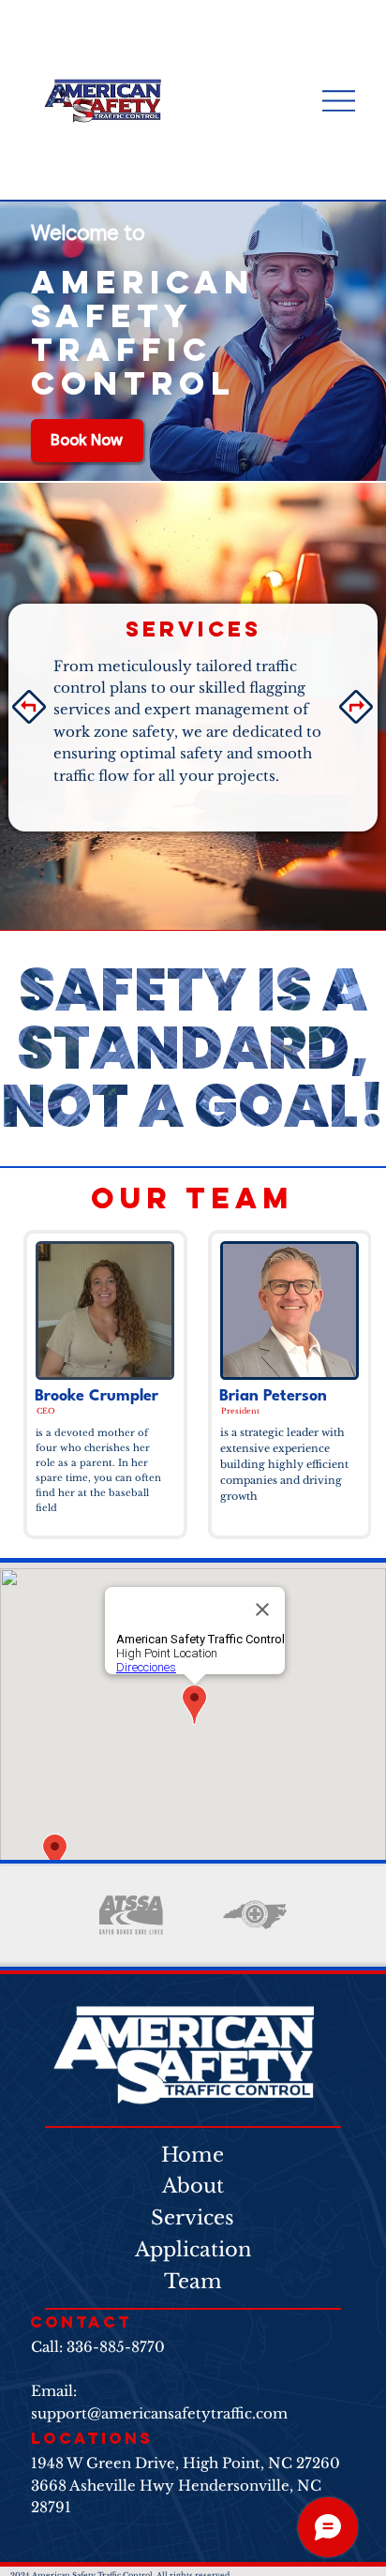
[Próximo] (356, 707)
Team (193, 2282)
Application (193, 2250)
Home (193, 2155)
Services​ (193, 2218)
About (193, 2186)
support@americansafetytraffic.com (159, 2414)
